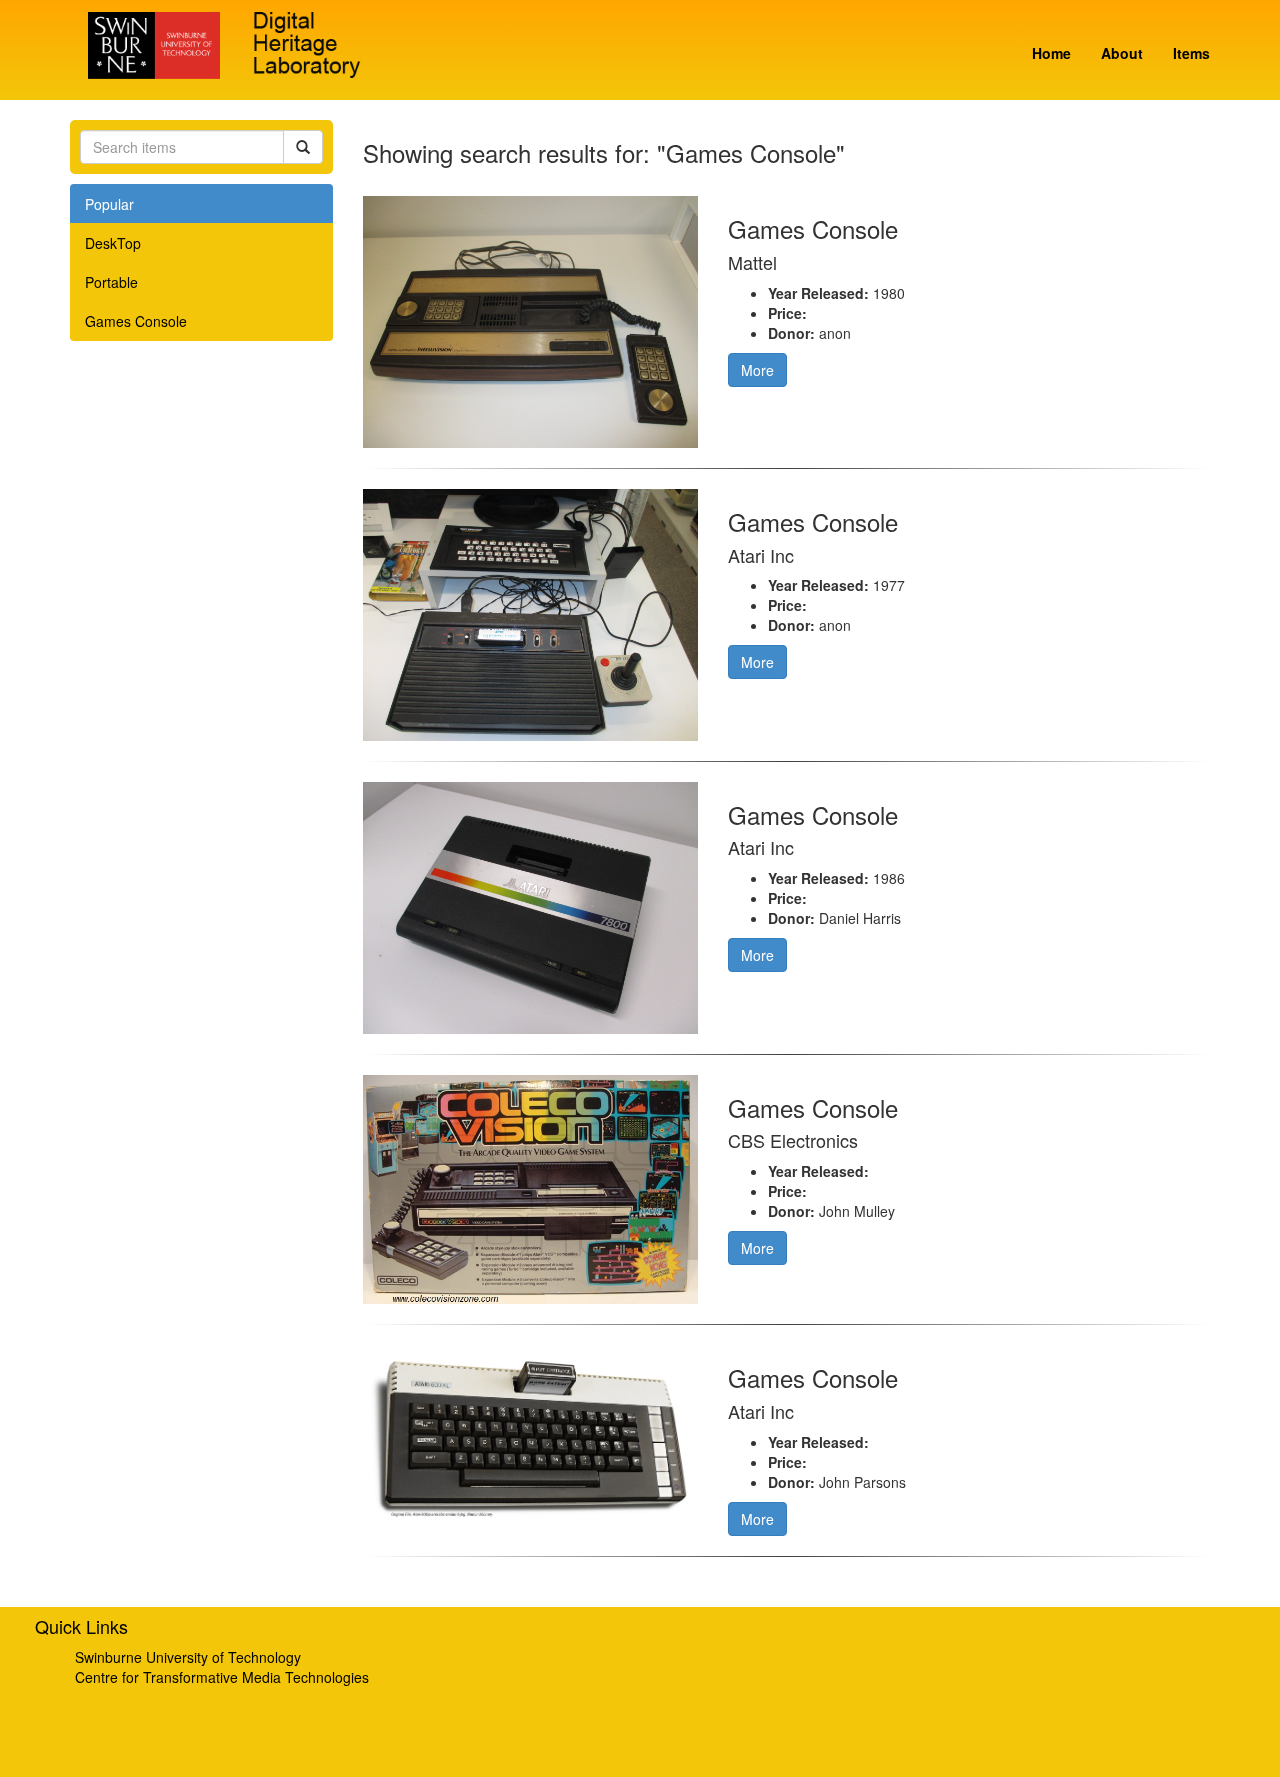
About (1122, 53)
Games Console (136, 321)
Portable (111, 282)
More (757, 370)
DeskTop (113, 243)
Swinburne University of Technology (188, 1657)
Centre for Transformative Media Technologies (222, 1677)
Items (1191, 53)
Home (1051, 53)
